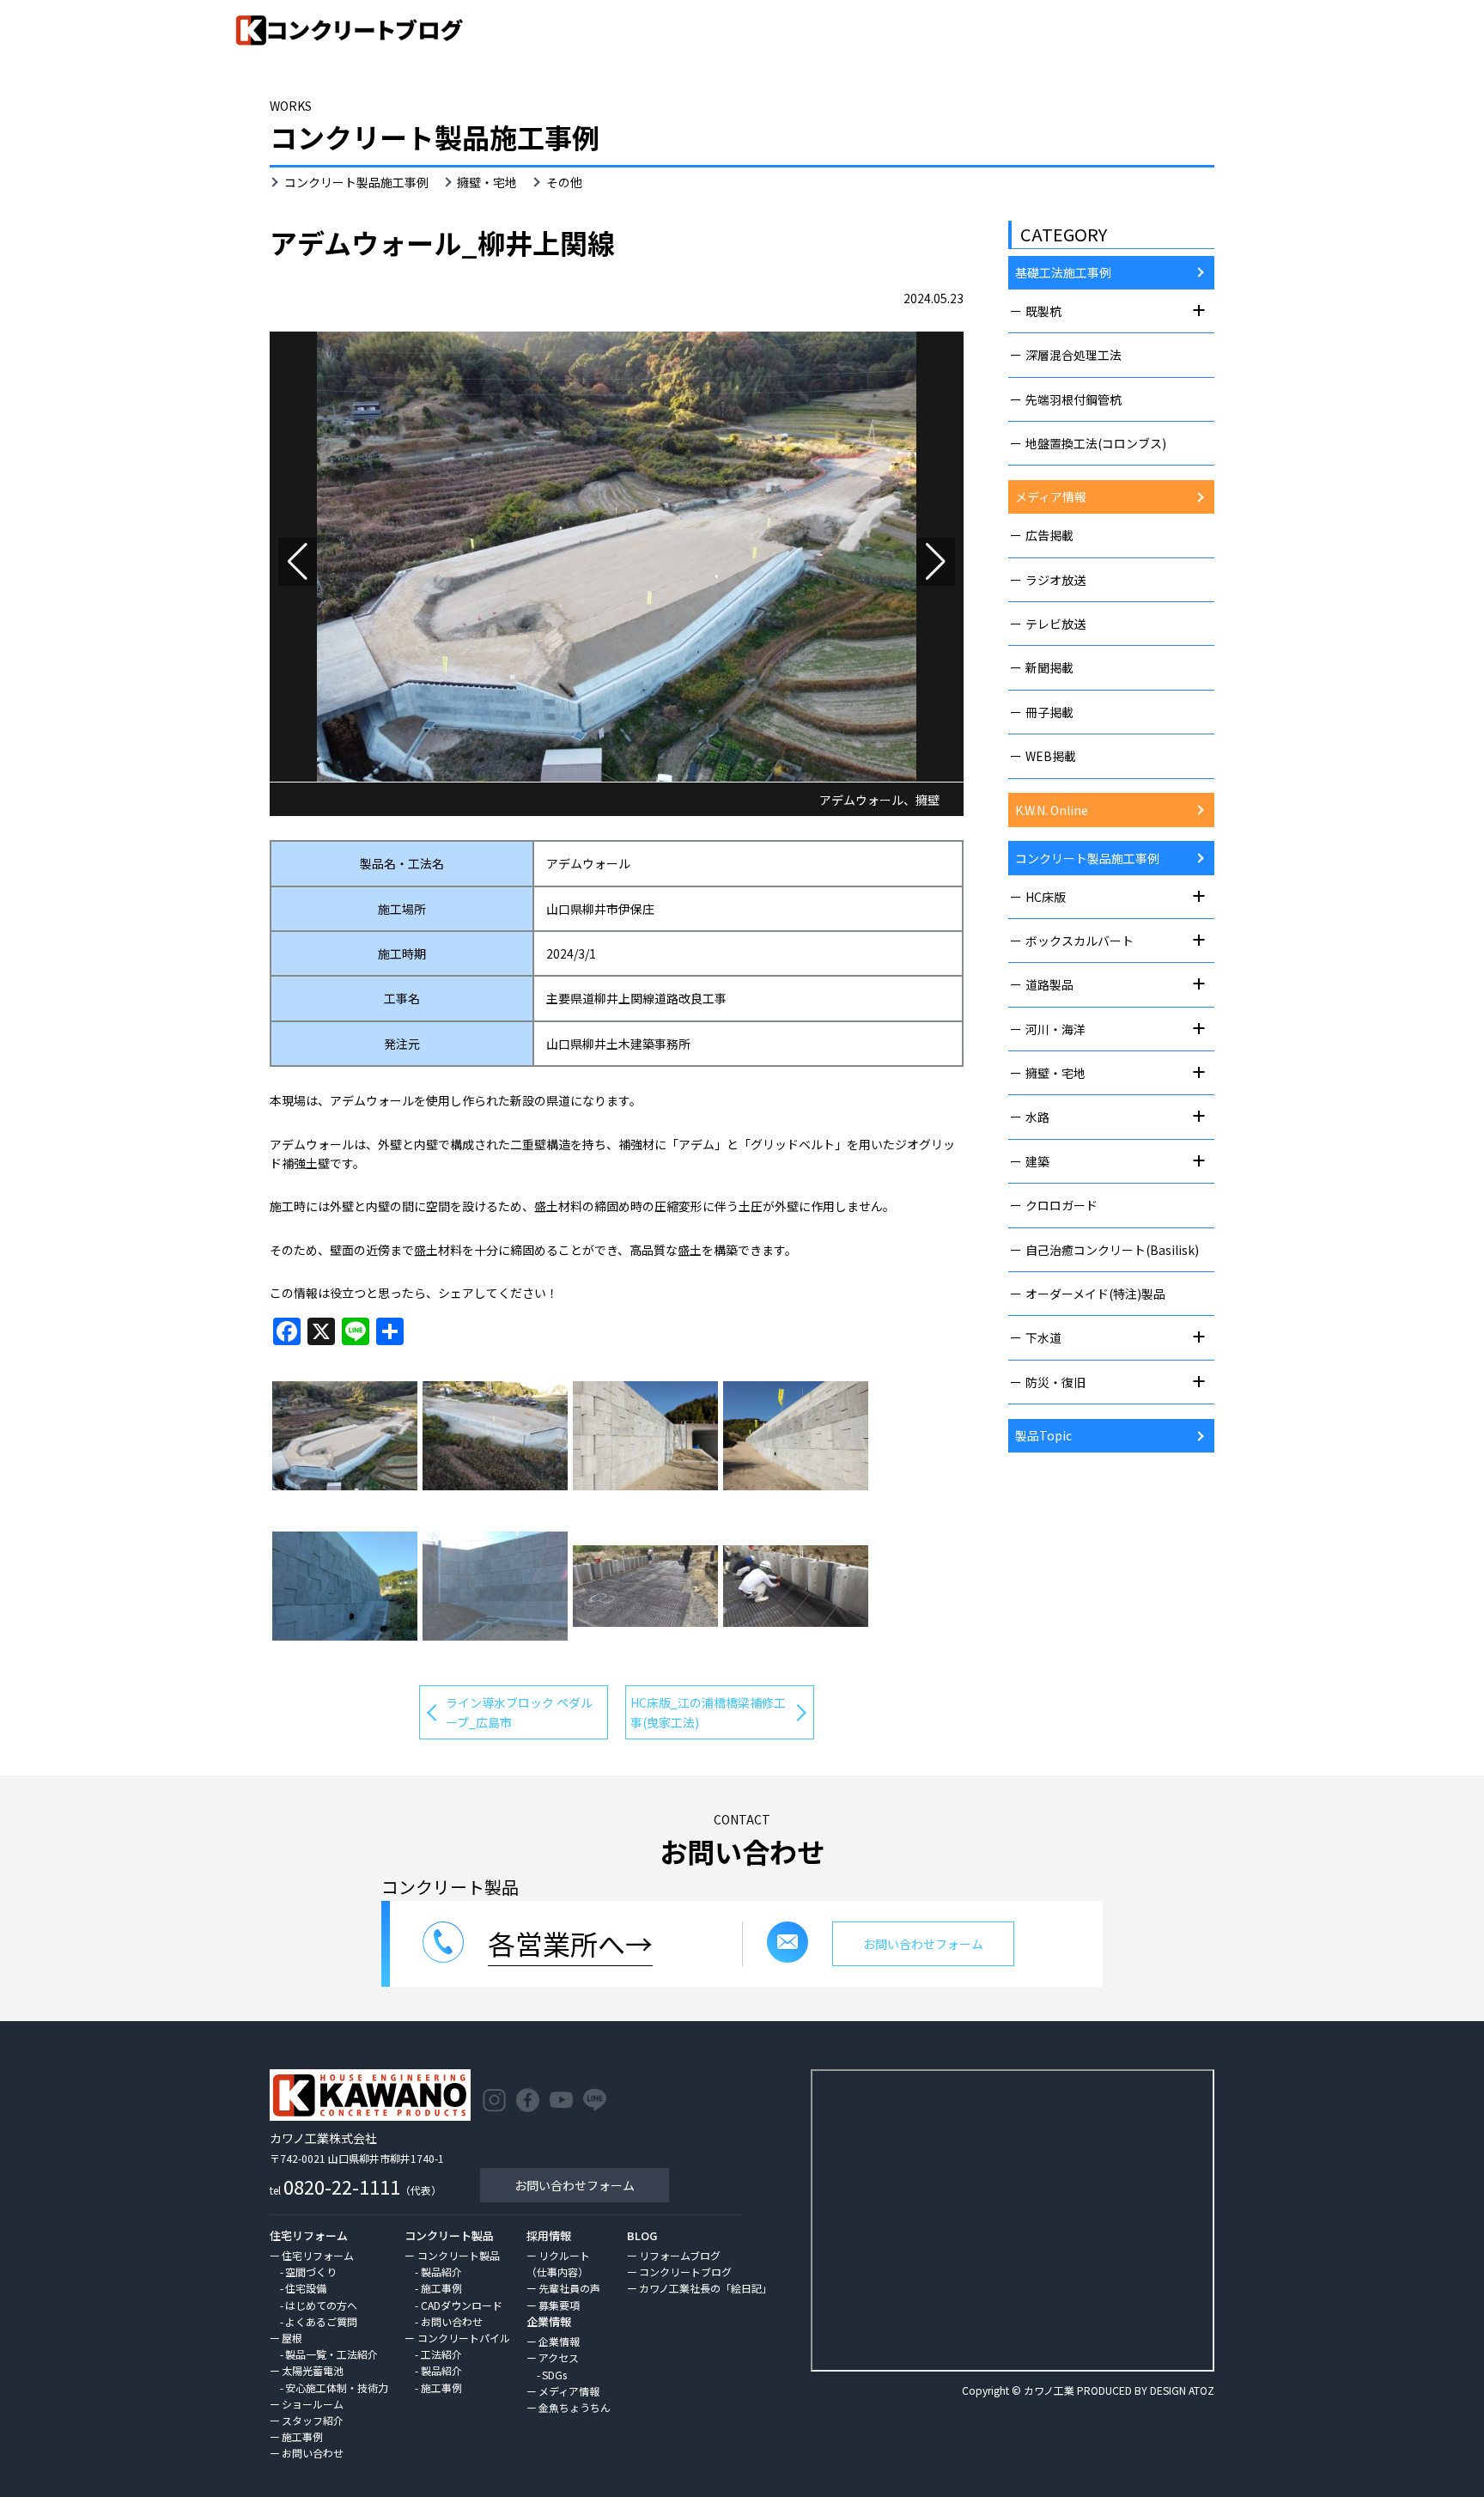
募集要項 (559, 2305)
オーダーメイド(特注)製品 (1095, 1294)
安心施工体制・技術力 (337, 2387)
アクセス (559, 2357)
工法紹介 (441, 2354)
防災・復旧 (1055, 1382)
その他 (564, 182)
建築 (1037, 1161)
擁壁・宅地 (487, 182)
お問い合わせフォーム (575, 2185)
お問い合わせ (313, 2453)
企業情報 (559, 2341)
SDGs (554, 2375)
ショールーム (313, 2404)
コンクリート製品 (459, 2255)
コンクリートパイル (463, 2338)
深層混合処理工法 (1073, 355)
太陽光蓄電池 (313, 2370)
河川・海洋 (1055, 1029)
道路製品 (1049, 984)
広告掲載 (1049, 535)
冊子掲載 (1049, 712)
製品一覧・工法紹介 (331, 2354)
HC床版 (1046, 897)
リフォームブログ (680, 2255)
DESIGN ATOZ (1182, 2390)
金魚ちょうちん (575, 2407)
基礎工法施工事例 (1063, 272)
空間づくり (311, 2272)
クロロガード (1061, 1205)
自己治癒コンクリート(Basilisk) (1112, 1250)
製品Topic (1043, 1435)
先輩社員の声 (569, 2288)
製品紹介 (441, 2272)
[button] (298, 562)
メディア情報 (1051, 496)
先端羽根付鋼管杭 (1073, 399)
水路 (1037, 1117)
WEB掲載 (1051, 756)
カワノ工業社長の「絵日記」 (706, 2288)
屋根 (292, 2338)
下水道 (1043, 1337)
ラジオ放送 (1055, 580)
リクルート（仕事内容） (558, 2263)
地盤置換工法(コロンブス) (1096, 443)
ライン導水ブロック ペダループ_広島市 (519, 1712)
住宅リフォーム (318, 2255)
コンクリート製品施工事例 (356, 182)
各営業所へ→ (570, 1943)
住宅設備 (306, 2288)
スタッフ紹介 (313, 2420)
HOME (1332, 80)
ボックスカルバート (1080, 941)
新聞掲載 (1049, 667)
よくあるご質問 (321, 2321)
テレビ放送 (1055, 624)
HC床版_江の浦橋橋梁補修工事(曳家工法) (708, 1712)
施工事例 (302, 2436)
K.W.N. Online (1052, 810)
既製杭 (1043, 311)
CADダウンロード (462, 2305)
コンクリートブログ (685, 2272)
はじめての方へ (321, 2305)
